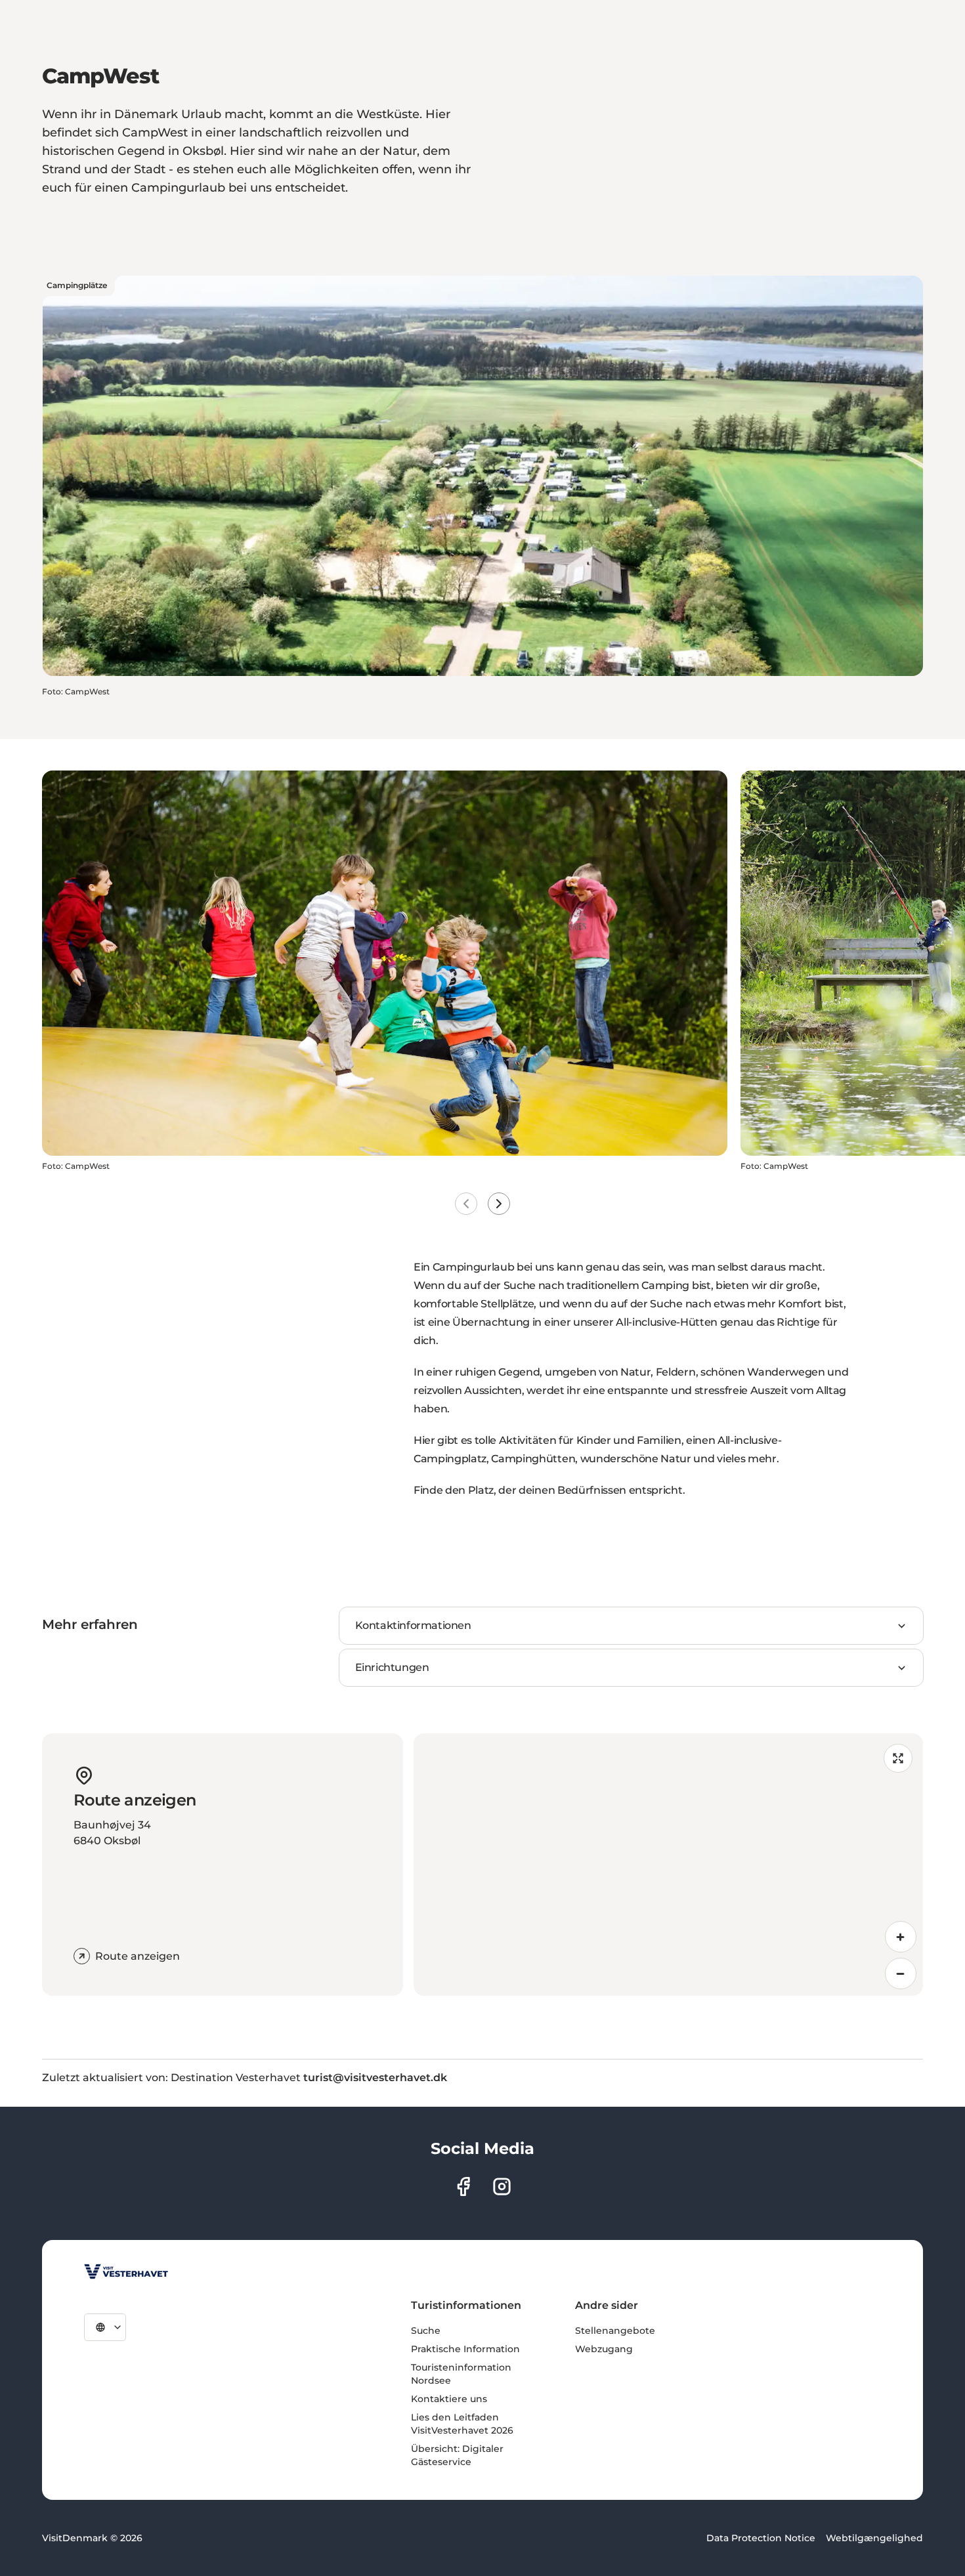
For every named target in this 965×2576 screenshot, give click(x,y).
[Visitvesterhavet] (126, 2271)
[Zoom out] (901, 1974)
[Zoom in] (901, 1937)
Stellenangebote (615, 2331)
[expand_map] (898, 1758)
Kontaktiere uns (449, 2399)
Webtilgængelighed (874, 2538)
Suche (426, 2331)
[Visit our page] (463, 2186)
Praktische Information (465, 2349)
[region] (668, 1865)
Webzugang (604, 2349)
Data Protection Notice (761, 2538)
